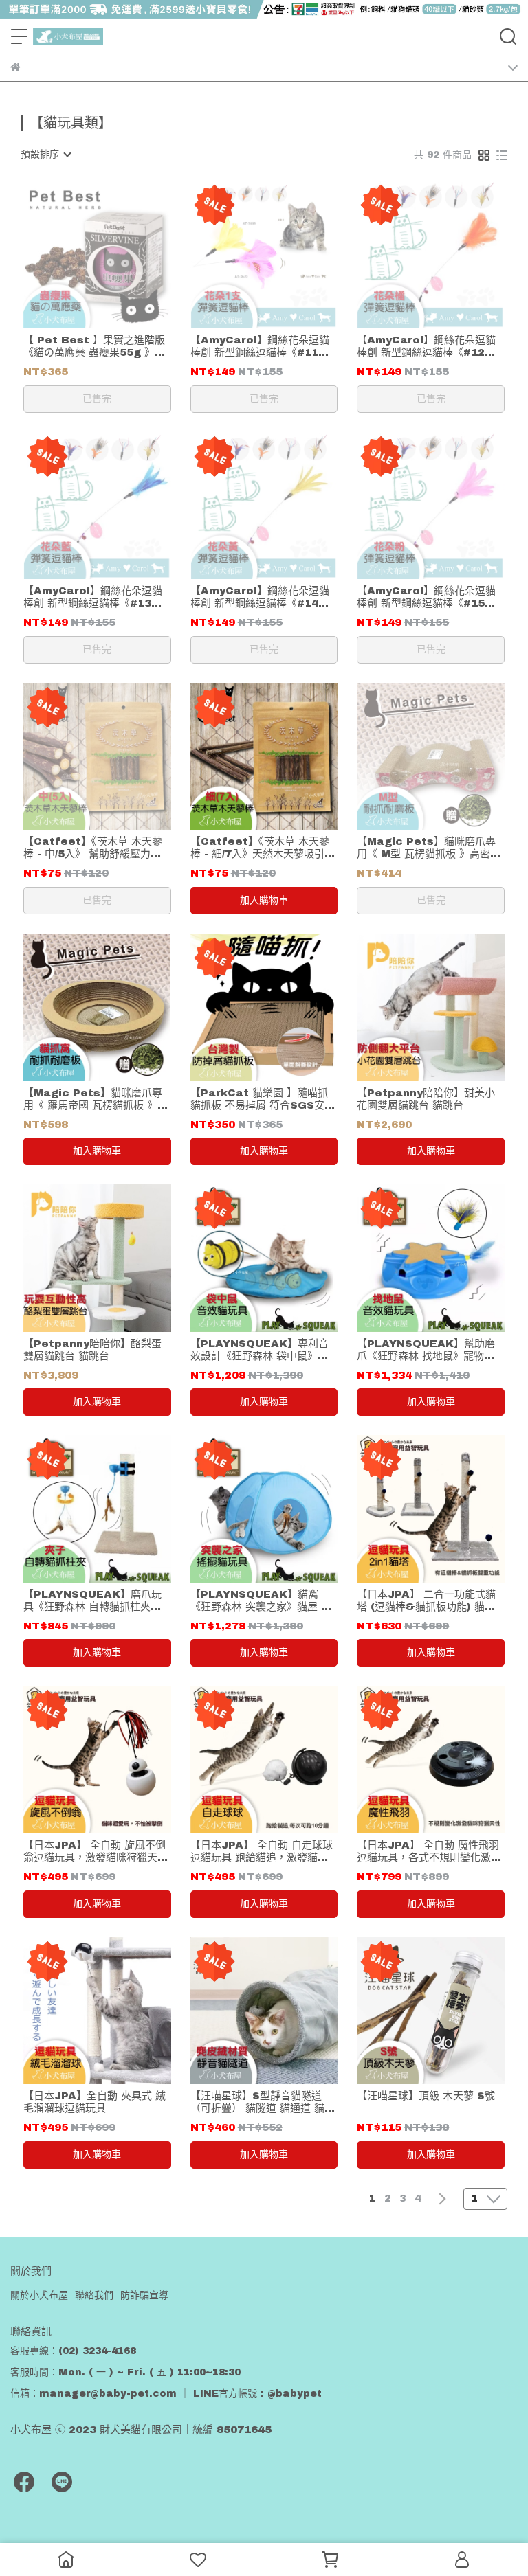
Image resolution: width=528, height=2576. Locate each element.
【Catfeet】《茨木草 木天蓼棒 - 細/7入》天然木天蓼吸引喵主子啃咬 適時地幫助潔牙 (263, 848)
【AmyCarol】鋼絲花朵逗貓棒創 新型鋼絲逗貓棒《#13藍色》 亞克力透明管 (93, 597)
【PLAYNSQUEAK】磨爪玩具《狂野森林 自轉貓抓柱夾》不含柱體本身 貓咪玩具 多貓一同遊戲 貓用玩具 (94, 1601)
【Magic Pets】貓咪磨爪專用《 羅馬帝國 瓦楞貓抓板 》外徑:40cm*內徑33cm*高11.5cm (96, 1099)
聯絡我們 (94, 2295)
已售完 (97, 399)
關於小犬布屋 (39, 2295)
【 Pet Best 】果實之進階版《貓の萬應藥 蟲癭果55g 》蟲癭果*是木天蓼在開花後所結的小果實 (94, 347)
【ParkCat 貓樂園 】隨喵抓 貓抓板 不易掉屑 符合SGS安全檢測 (263, 1099)
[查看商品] (77, 255)
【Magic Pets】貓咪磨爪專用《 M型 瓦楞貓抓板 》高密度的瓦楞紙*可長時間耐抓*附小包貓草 (429, 848)
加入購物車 (264, 900)
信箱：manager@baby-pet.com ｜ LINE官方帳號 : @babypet (166, 2394)
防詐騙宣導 (144, 2295)
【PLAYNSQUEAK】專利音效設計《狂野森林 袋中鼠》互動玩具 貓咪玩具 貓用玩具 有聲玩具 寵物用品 (263, 1350)
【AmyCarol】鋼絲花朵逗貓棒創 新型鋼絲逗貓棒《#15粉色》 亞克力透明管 (426, 597)
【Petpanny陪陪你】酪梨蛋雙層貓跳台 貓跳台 (92, 1350)
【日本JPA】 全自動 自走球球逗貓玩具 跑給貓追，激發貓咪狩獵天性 (262, 1852)
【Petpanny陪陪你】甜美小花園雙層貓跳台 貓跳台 (426, 1099)
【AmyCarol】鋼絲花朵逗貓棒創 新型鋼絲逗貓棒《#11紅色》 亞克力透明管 (260, 347)
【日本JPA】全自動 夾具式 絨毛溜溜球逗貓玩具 (95, 2102)
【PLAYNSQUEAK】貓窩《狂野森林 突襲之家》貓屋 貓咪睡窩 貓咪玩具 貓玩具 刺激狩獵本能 (263, 1601)
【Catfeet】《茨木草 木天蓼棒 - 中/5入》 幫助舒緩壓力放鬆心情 (93, 848)
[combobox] (45, 155)
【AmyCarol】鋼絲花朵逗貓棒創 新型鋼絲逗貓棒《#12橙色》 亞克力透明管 (426, 347)
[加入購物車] (284, 757)
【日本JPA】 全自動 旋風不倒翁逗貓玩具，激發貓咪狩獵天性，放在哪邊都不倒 (95, 1852)
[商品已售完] (117, 255)
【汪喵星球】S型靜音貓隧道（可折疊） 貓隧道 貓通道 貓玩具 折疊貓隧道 (263, 2102)
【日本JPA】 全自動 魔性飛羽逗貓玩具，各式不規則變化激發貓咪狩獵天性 (429, 1852)
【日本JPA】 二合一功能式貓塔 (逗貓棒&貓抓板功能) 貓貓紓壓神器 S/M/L (426, 1601)
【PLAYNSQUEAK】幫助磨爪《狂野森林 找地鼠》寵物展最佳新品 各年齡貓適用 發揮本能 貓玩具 (427, 1350)
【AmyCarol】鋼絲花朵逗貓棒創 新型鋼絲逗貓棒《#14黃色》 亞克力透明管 (260, 597)
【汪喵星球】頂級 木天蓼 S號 (426, 2096)
